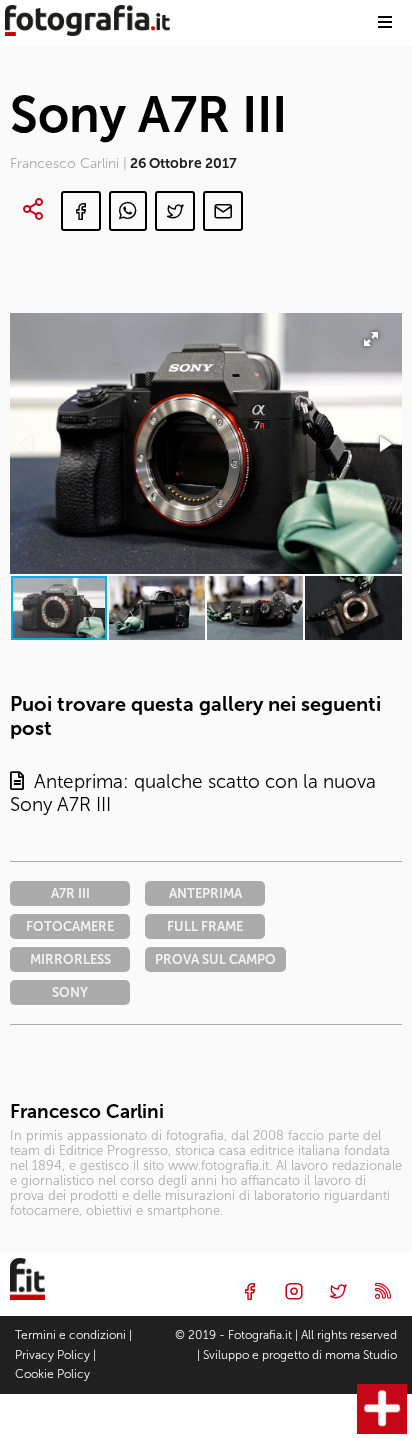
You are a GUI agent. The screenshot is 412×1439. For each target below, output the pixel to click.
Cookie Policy (52, 1374)
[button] (384, 444)
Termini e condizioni (70, 1335)
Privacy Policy (52, 1355)
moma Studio (361, 1355)
